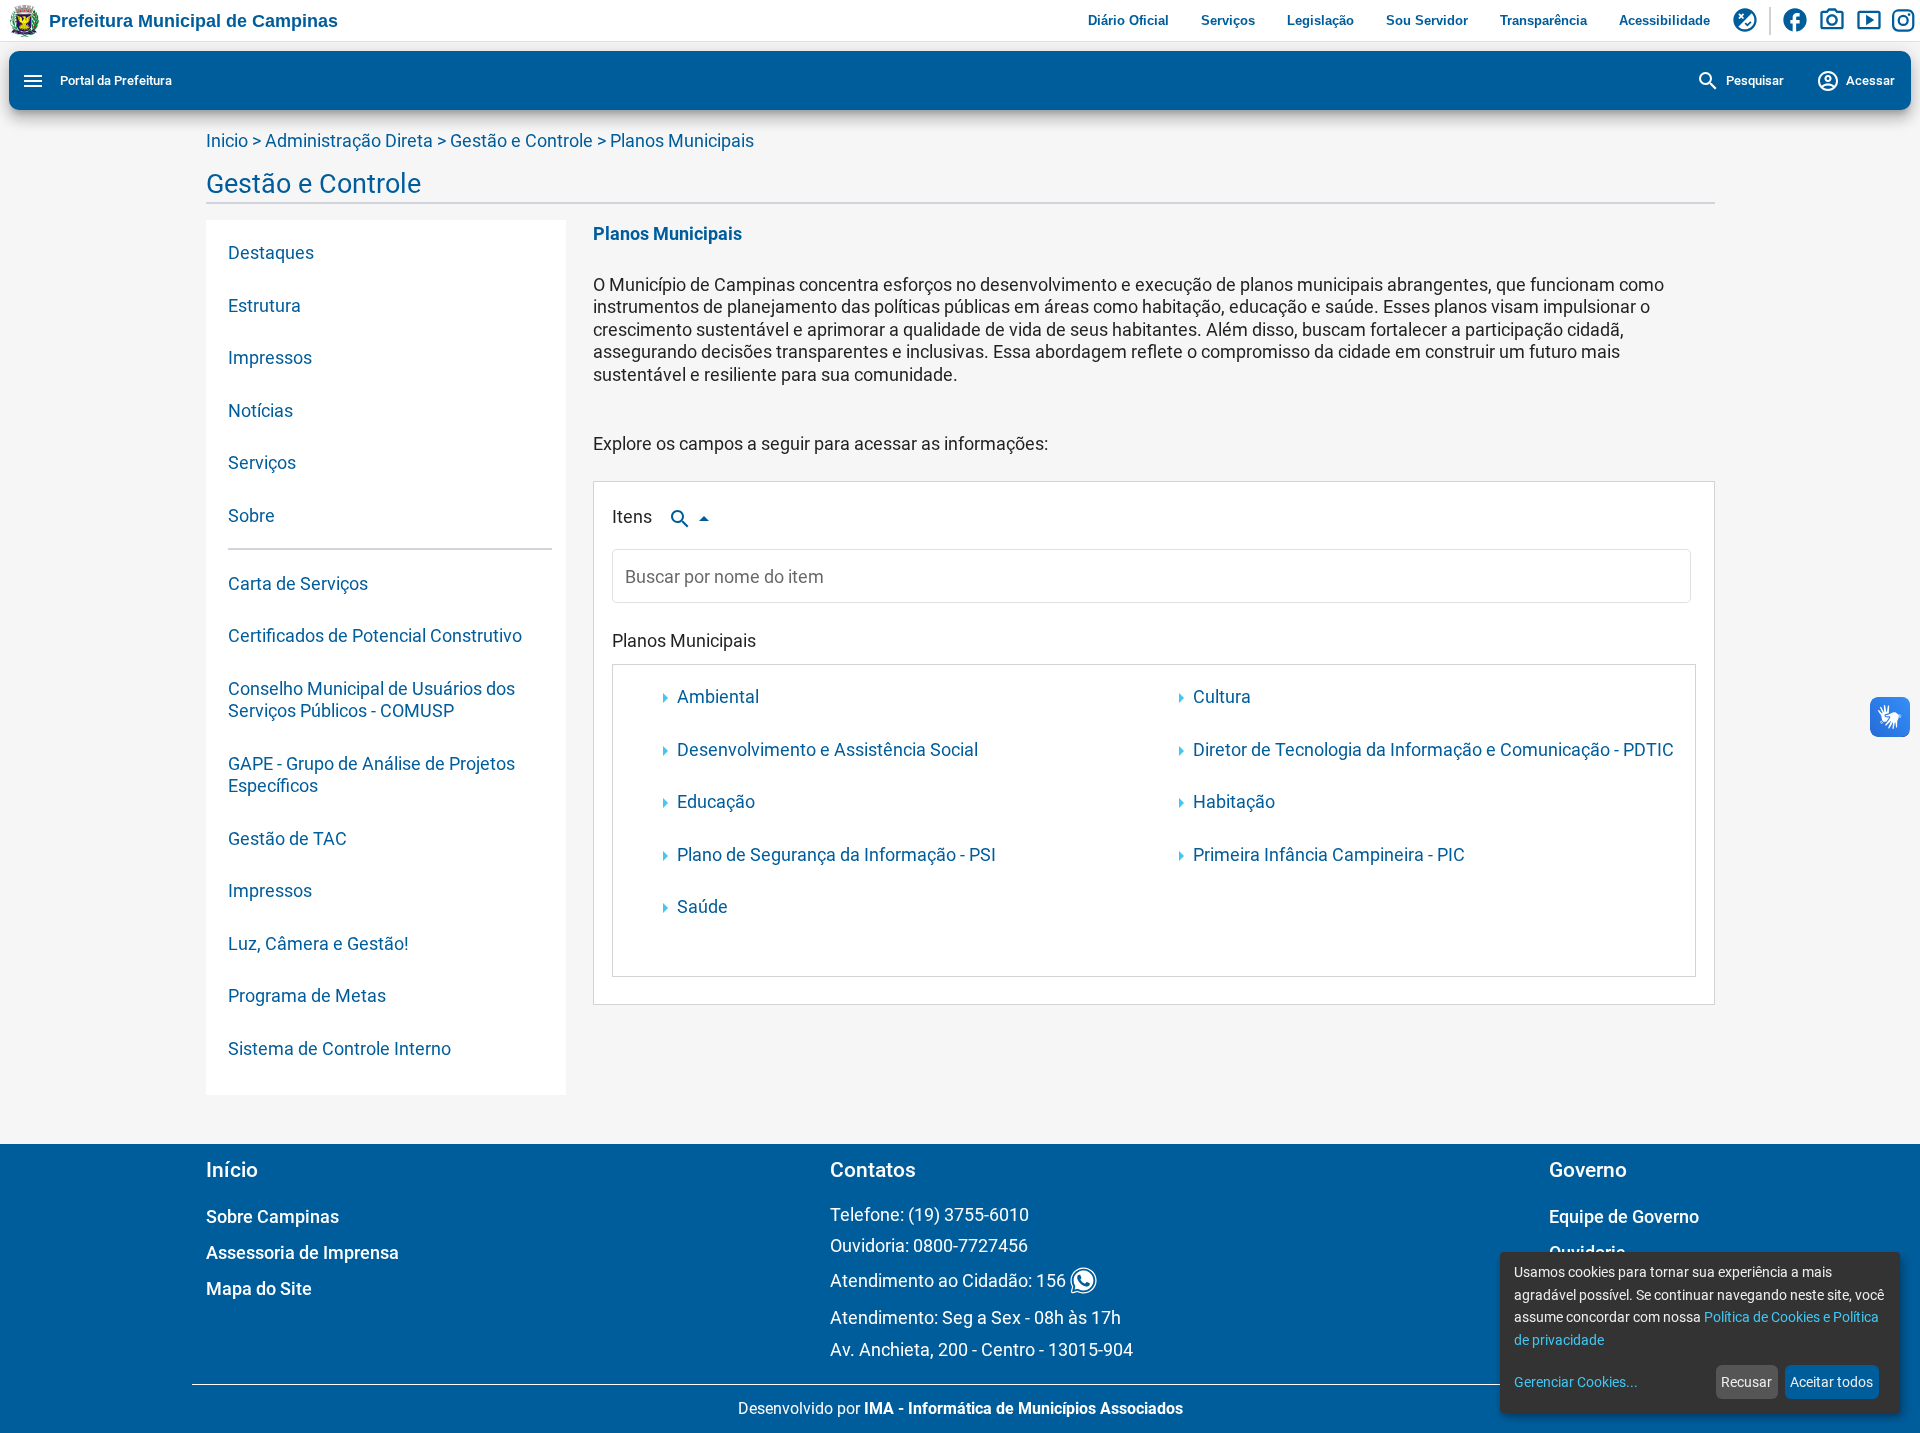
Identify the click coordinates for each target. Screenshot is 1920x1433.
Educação (716, 801)
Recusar (1746, 1382)
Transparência (1543, 20)
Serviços (1228, 20)
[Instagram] (1906, 21)
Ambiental (718, 696)
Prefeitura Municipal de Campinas (193, 21)
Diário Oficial (1128, 20)
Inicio (227, 140)
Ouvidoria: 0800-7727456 (929, 1245)
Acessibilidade (1664, 20)
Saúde (702, 906)
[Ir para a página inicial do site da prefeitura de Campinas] (24, 21)
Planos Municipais (682, 140)
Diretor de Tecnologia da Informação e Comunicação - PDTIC (1433, 749)
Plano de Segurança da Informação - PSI (836, 854)
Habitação (1234, 801)
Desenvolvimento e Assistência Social (827, 749)
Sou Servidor (1427, 20)
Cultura (1222, 696)
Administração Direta (349, 140)
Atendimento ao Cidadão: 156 (948, 1280)
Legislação (1320, 20)
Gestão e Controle (523, 140)
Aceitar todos (1831, 1382)
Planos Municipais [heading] (667, 233)
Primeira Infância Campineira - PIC (1329, 854)
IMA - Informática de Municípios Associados (1023, 1408)
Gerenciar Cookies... (1576, 1382)
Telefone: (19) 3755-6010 (929, 1214)
